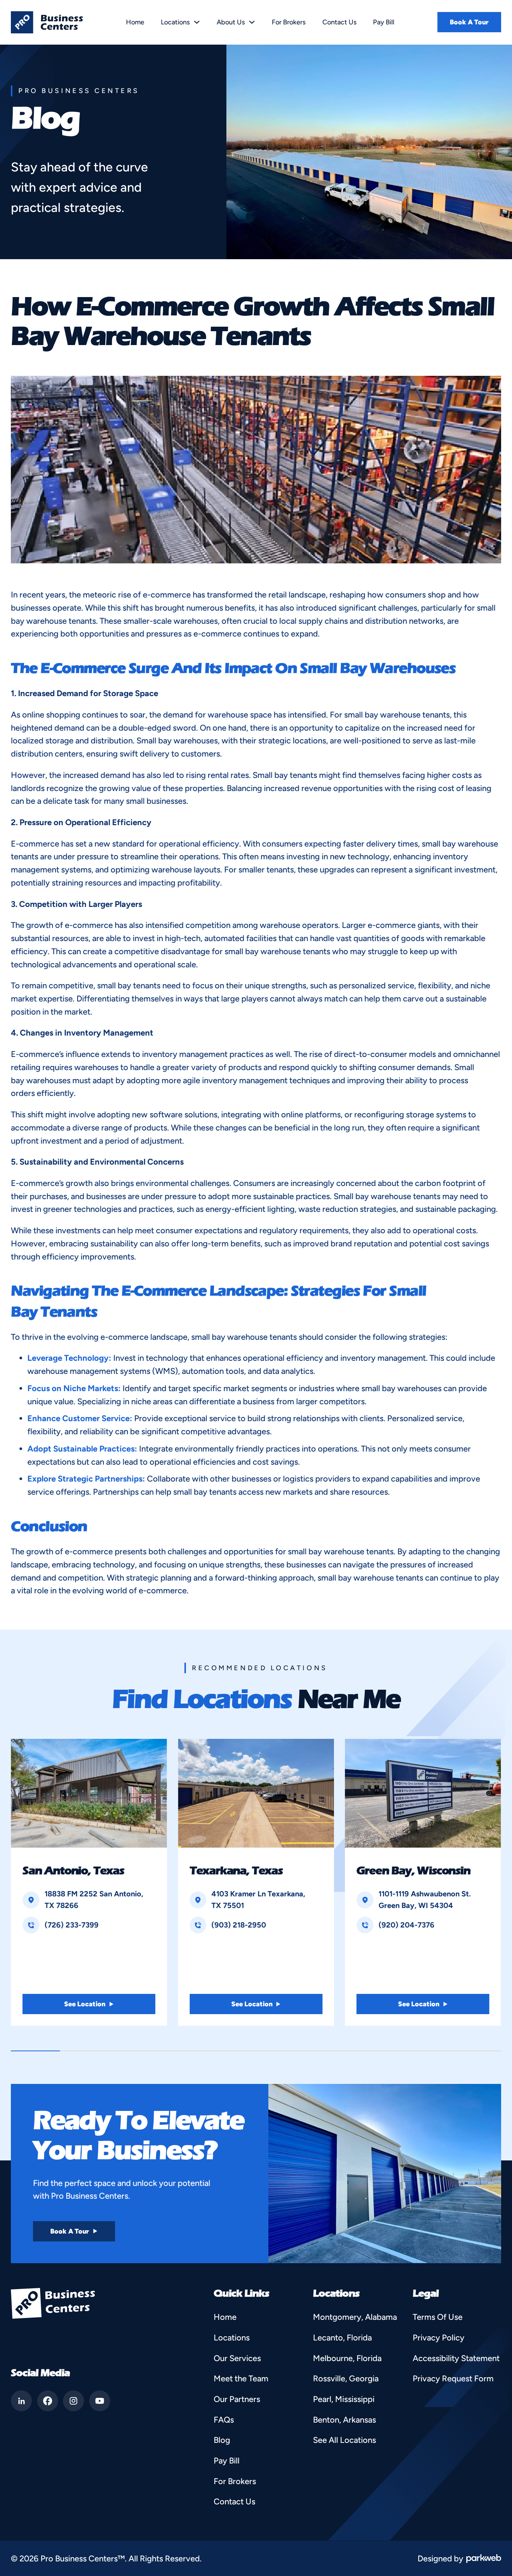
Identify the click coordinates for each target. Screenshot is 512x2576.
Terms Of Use (438, 2317)
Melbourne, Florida (347, 2358)
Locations (175, 22)
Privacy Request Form (453, 2378)
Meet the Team (241, 2378)
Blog (222, 2440)
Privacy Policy (439, 2337)
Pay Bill (384, 22)
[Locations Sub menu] (197, 22)
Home (135, 22)
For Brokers (289, 22)
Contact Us (339, 22)
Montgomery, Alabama (355, 2317)
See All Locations (344, 2440)
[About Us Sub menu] (252, 22)
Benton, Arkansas (344, 2420)
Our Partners (237, 2399)
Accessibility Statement (456, 2358)
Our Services (237, 2358)
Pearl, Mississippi (344, 2399)
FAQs (224, 2420)
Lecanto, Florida (342, 2337)
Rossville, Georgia (346, 2378)
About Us (231, 22)
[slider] (256, 2051)
